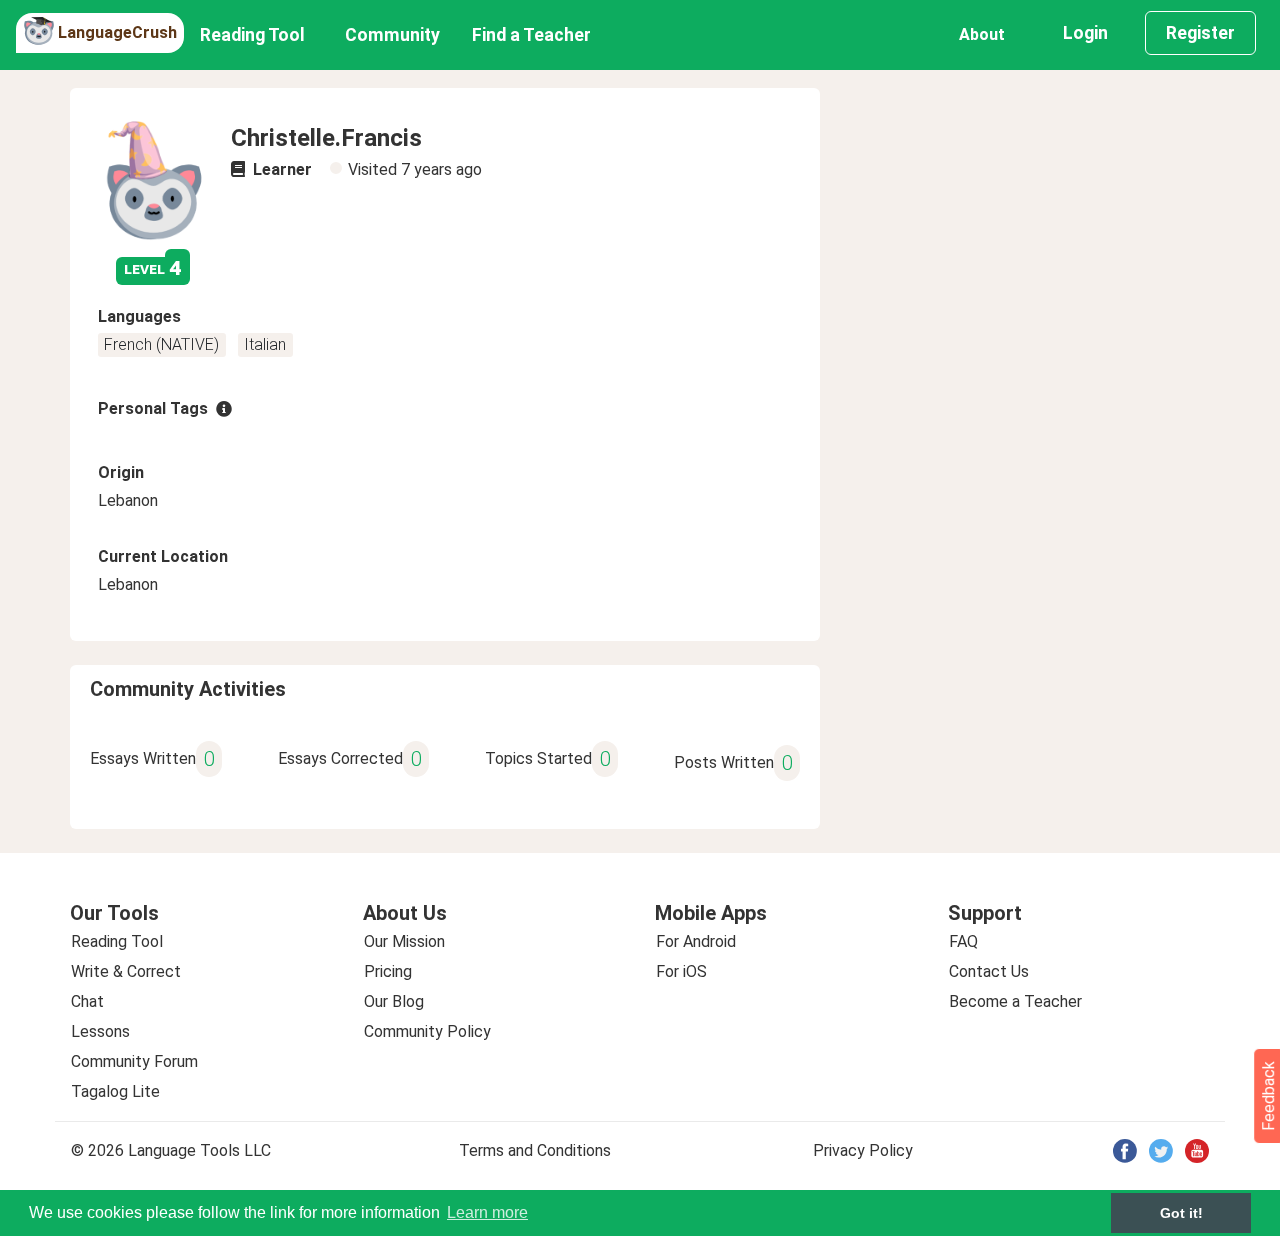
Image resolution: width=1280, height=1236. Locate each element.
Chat (87, 1001)
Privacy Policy (863, 1150)
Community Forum (134, 1061)
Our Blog (394, 1001)
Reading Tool (252, 35)
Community (392, 35)
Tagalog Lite (115, 1091)
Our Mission (404, 941)
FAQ (963, 941)
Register (1200, 33)
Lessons (100, 1031)
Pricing (388, 971)
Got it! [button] (1181, 1213)
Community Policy (427, 1031)
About (982, 34)
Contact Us (989, 971)
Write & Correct (126, 971)
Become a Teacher (1015, 1001)
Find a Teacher (531, 35)
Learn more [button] (487, 1212)
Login (1085, 33)
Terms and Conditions (535, 1150)
